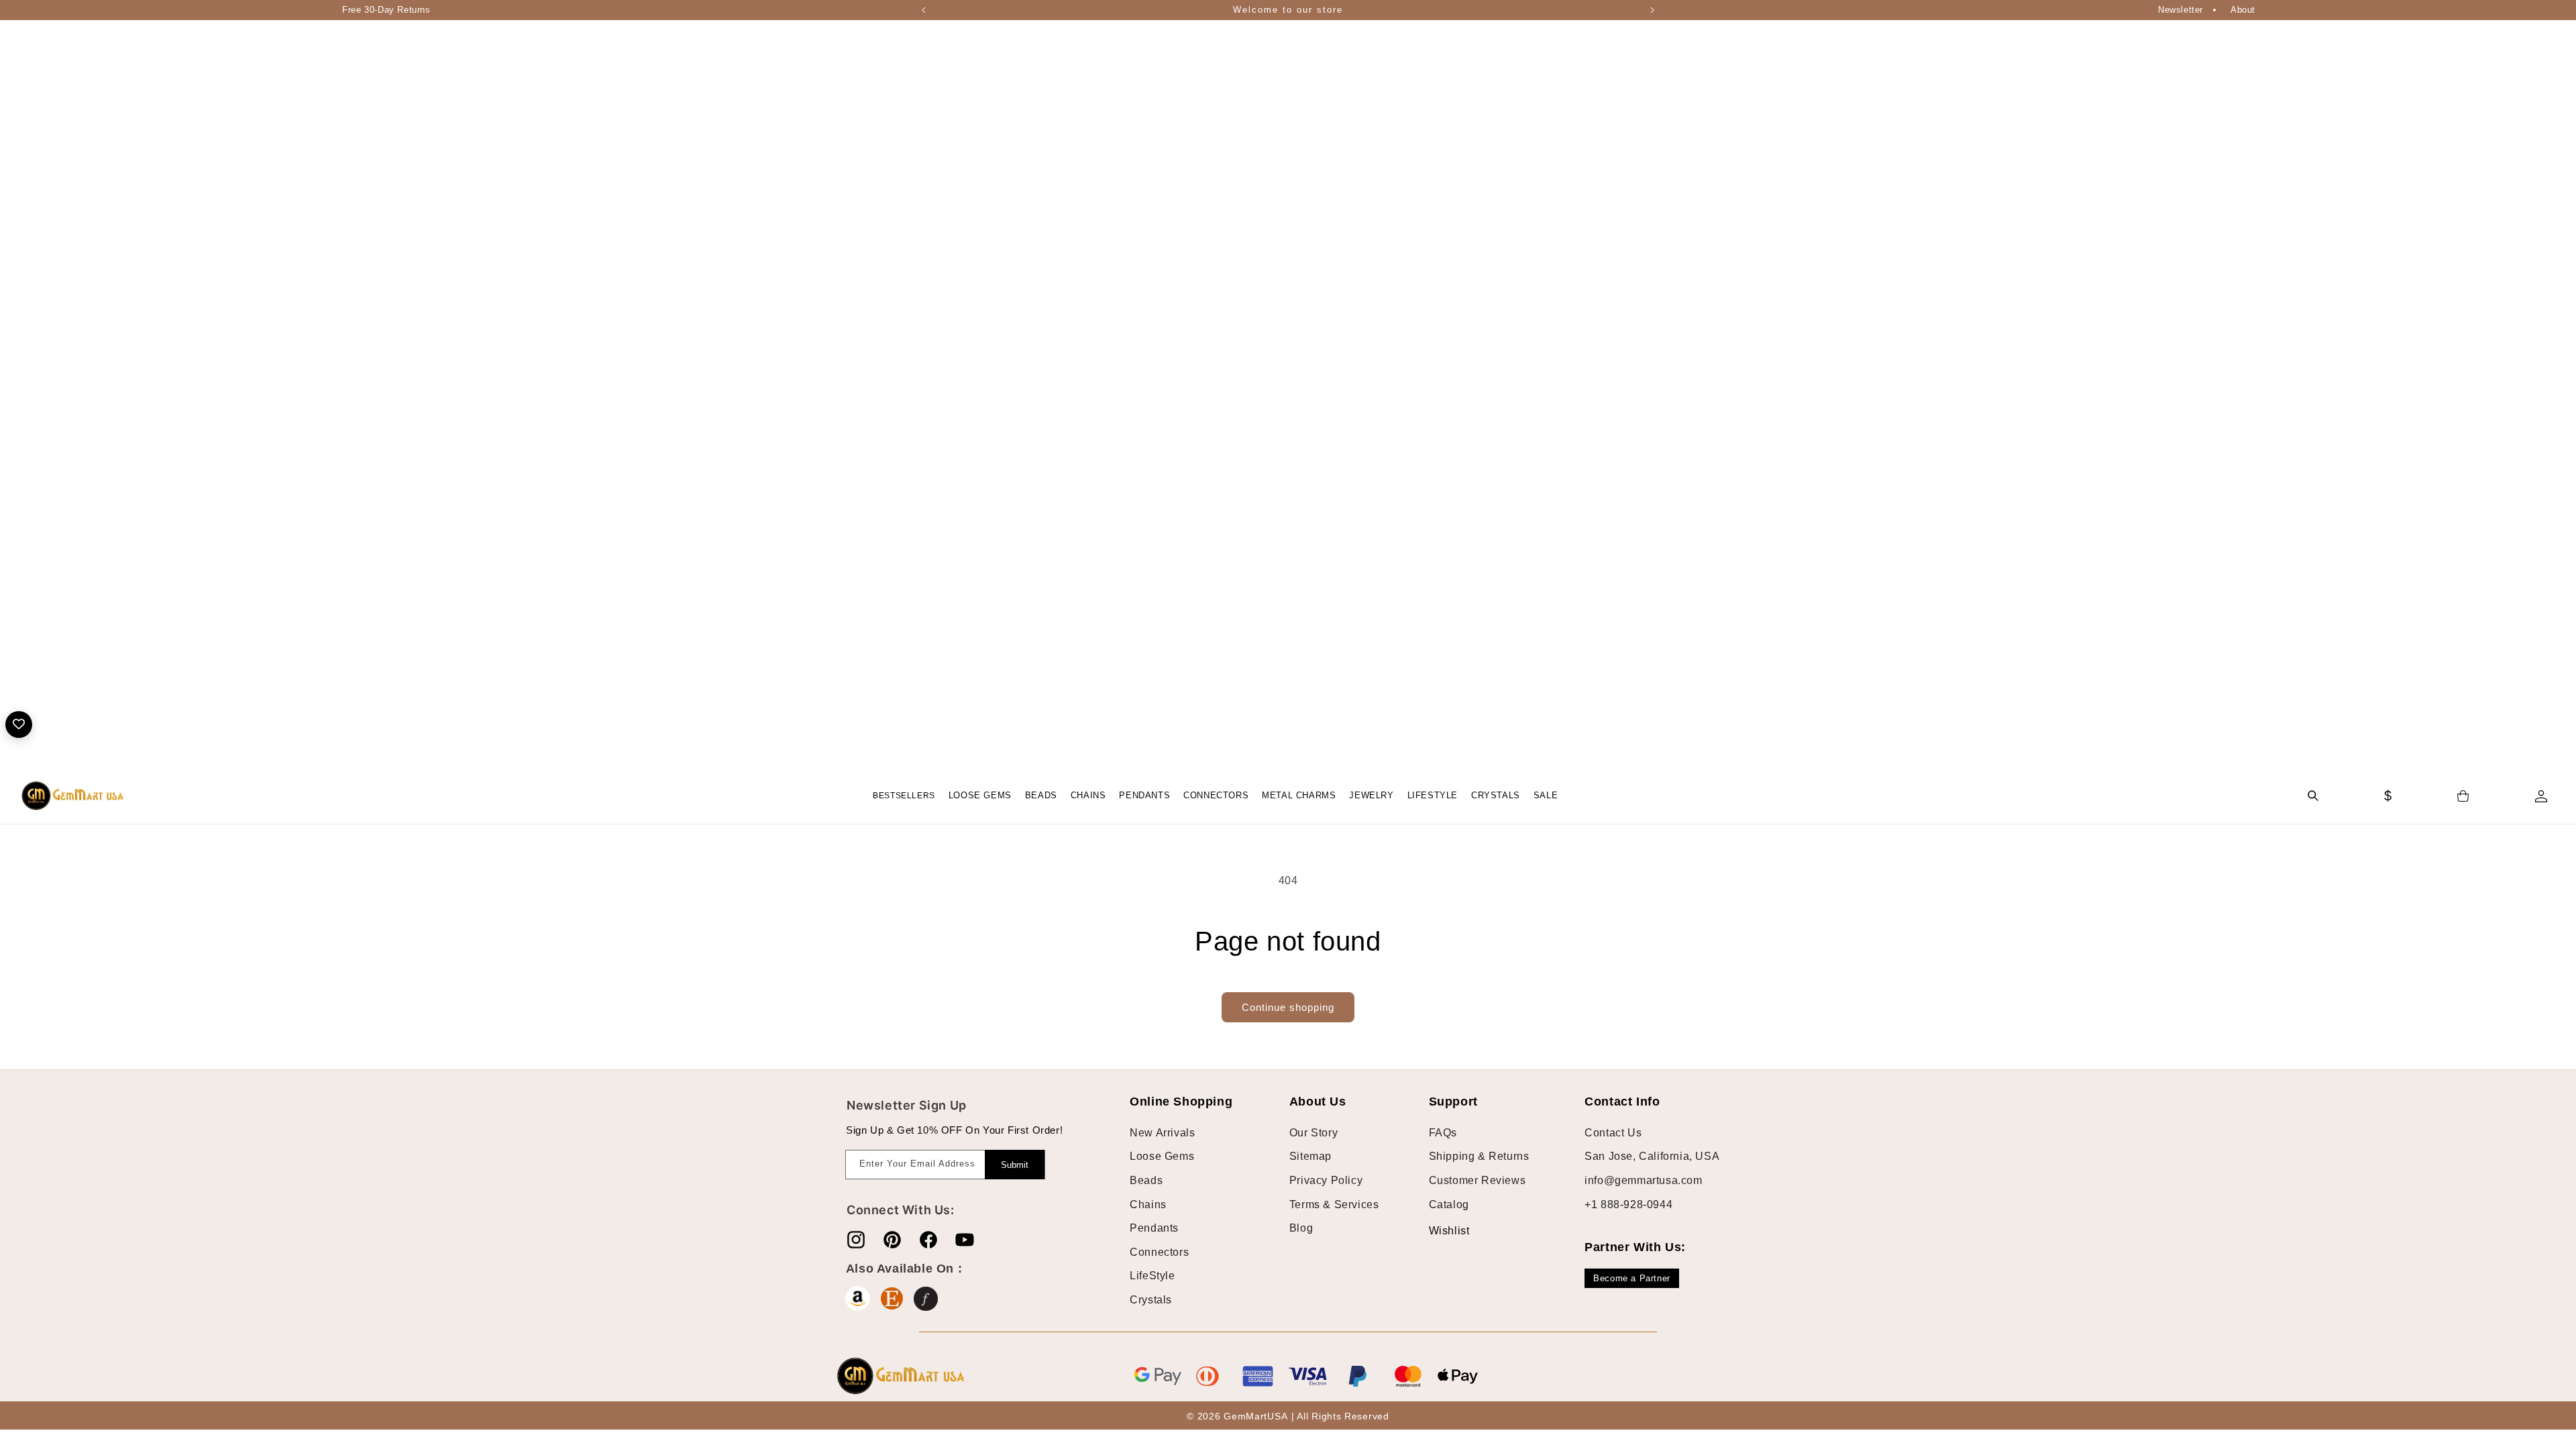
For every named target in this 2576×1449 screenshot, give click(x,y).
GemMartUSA (1255, 1416)
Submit (1015, 1165)
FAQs (1443, 1133)
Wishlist (1439, 1231)
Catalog (1449, 1204)
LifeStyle (1152, 1276)
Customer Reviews (1478, 1180)
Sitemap (1310, 1156)
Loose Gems (1162, 1156)
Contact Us (1613, 1133)
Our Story (1313, 1133)
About (2243, 10)
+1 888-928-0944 (1628, 1204)
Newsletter (2181, 10)
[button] (980, 796)
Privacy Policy (1326, 1180)
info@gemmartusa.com (1643, 1180)
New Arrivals (1162, 1133)
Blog (1301, 1228)
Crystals (1151, 1300)
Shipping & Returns (1479, 1156)
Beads (1146, 1180)
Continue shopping (1288, 1007)
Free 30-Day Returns (386, 10)
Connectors (1159, 1252)
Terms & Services (1334, 1204)
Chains (1148, 1204)
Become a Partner (1632, 1278)
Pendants (1154, 1228)
